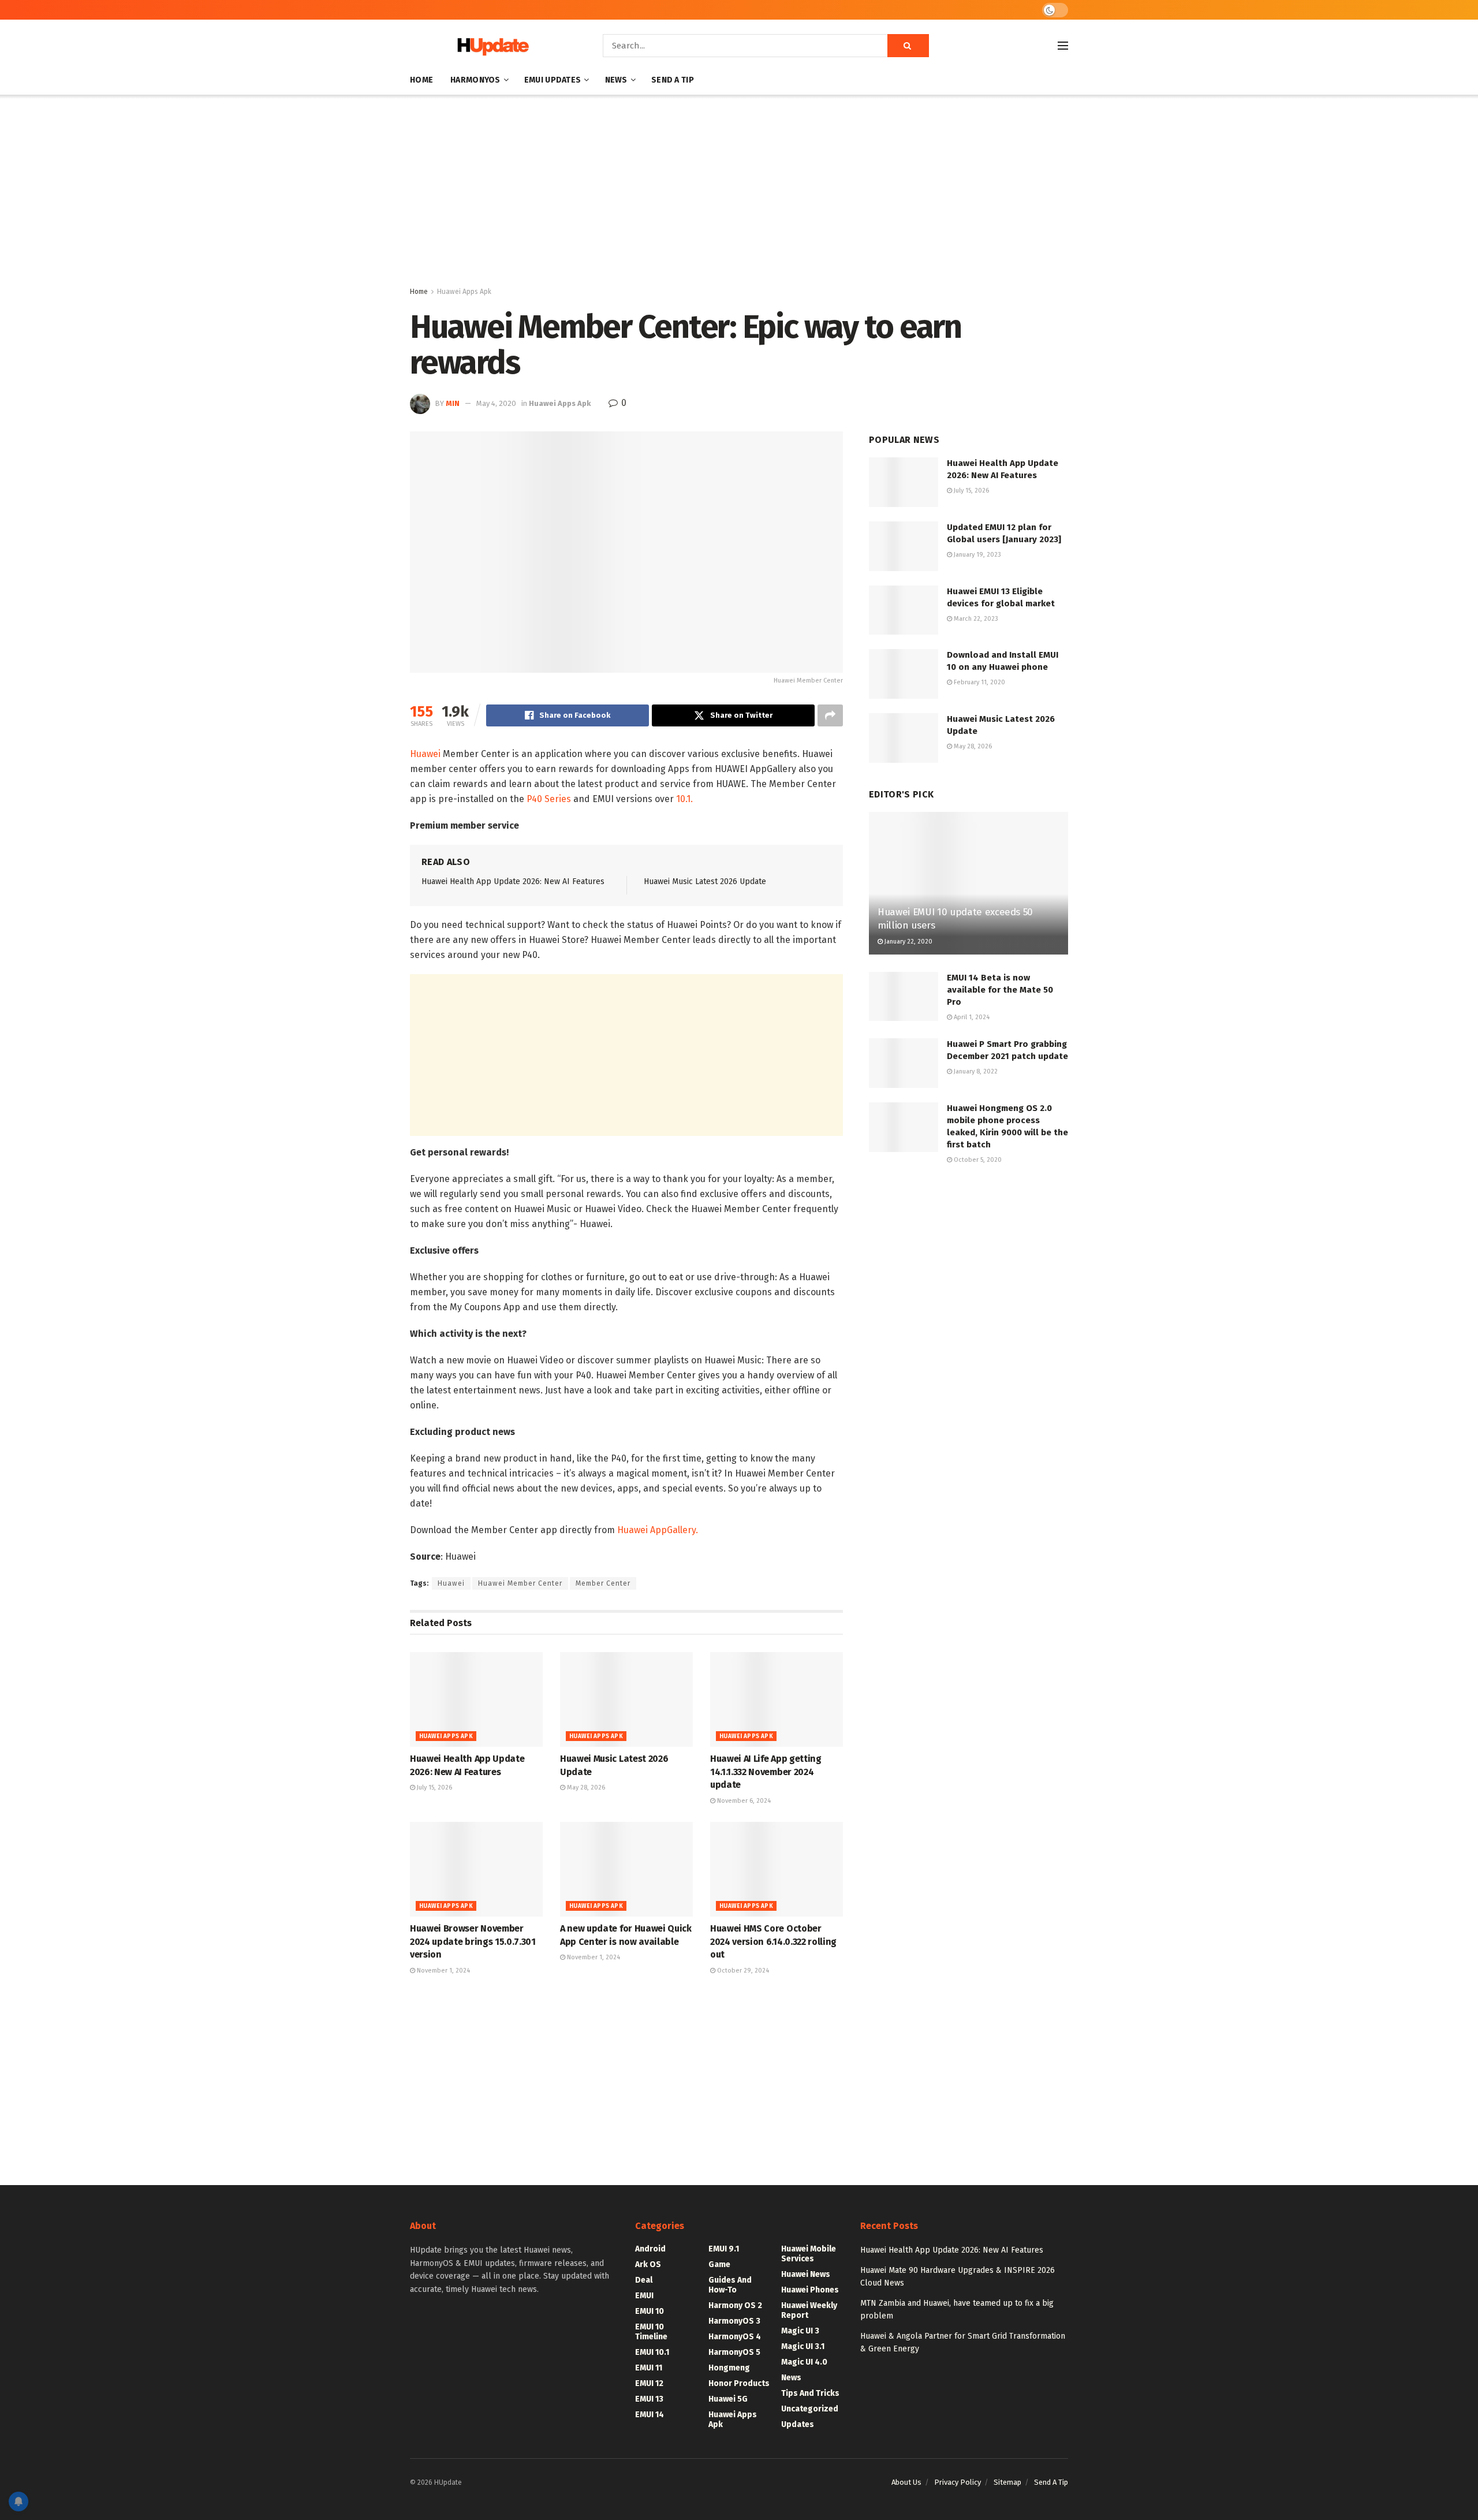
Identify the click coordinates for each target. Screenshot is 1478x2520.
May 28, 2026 (585, 1788)
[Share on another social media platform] (830, 715)
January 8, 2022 (975, 1071)
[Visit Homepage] (490, 46)
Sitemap (1007, 2482)
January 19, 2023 (977, 555)
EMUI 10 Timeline (651, 2332)
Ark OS (648, 2264)
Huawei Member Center (520, 1583)
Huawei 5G (728, 2399)
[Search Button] (908, 46)
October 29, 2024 (742, 1971)
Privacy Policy (958, 2482)
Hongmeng (729, 2368)
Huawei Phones (810, 2290)
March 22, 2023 (975, 619)
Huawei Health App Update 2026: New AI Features (513, 881)
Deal (644, 2280)
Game (719, 2264)
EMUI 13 (649, 2399)
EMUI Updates (553, 80)
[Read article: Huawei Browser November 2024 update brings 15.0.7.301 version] (476, 1869)
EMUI (644, 2296)
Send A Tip (673, 80)
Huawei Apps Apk (464, 292)
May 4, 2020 (496, 403)
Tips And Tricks (810, 2393)
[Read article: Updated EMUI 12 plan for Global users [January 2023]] (904, 546)
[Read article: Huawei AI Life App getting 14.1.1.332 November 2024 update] (777, 1699)
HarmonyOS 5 (734, 2352)
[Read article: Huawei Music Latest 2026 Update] (626, 1699)
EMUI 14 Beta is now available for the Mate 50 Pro (1000, 990)
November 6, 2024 (743, 1801)
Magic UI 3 (800, 2331)
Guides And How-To (730, 2285)
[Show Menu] (1063, 46)
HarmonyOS (475, 80)
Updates (798, 2424)
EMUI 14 (650, 2415)
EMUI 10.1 (652, 2352)
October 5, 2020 (977, 1160)
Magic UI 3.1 (803, 2346)
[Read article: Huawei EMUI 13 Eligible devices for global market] (904, 610)
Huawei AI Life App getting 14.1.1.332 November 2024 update (766, 1772)
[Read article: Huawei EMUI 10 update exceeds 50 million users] (968, 883)
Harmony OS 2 (735, 2305)
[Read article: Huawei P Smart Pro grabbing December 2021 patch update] (904, 1063)
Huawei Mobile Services (809, 2254)
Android (650, 2249)
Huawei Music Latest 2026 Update (705, 881)
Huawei (425, 754)
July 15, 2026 (434, 1788)
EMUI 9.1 (724, 2249)
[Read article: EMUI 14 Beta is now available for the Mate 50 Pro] (904, 997)
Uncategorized (810, 2409)
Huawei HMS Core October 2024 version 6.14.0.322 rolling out (773, 1941)
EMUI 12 (649, 2383)
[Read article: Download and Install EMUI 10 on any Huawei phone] (904, 674)
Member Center (603, 1583)
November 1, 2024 (443, 1971)
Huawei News (806, 2274)
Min (453, 403)
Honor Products (739, 2383)
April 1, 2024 (971, 1017)
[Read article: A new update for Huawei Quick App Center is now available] (626, 1869)
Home (421, 80)
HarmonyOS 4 (735, 2337)
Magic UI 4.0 (804, 2362)
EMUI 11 (649, 2368)
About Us (906, 2482)
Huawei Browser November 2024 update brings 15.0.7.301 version (473, 1941)
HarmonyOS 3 (734, 2321)
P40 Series (549, 799)
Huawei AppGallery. (658, 1530)
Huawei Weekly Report (809, 2310)
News (616, 80)
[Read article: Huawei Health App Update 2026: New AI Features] (476, 1699)
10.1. (684, 799)
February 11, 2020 (979, 682)
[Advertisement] (739, 193)
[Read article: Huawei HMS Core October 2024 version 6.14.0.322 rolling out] (777, 1869)
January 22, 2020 (908, 942)
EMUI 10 (650, 2311)
